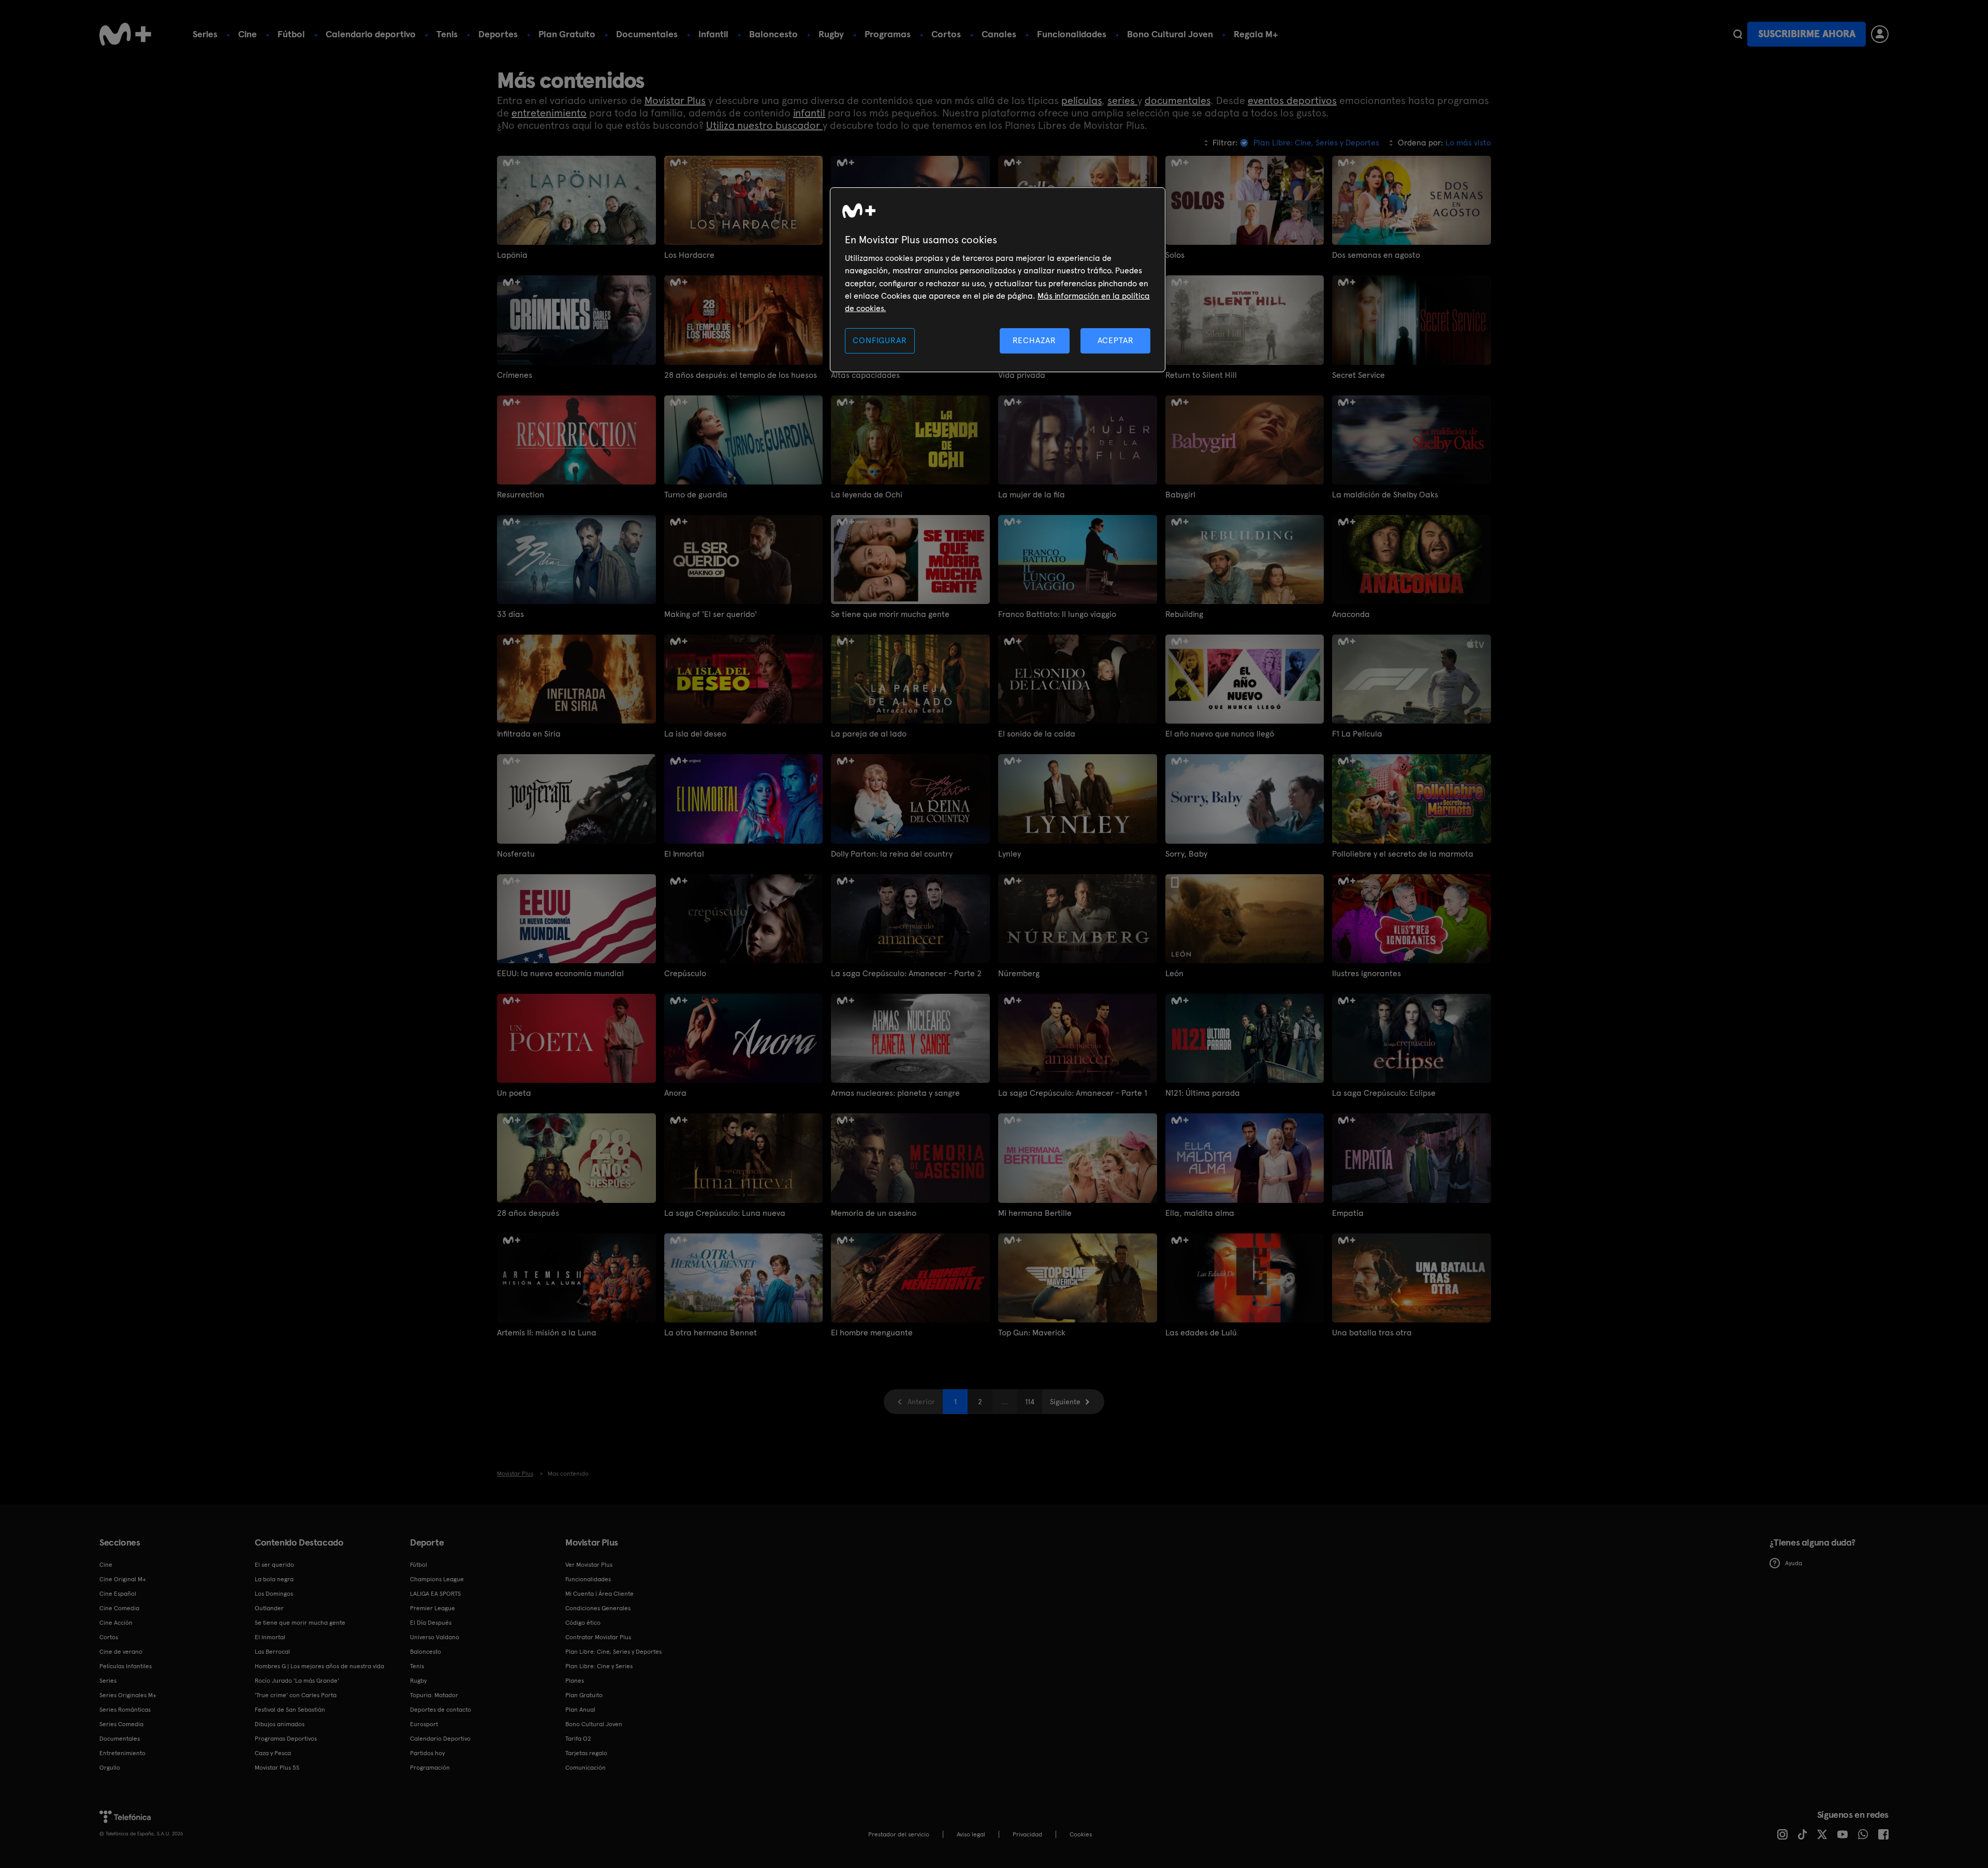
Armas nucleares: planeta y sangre (895, 1093)
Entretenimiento (122, 1753)
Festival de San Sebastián (290, 1710)
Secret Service (1358, 375)
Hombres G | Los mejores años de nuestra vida (319, 1666)
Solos (1175, 255)
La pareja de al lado (869, 734)
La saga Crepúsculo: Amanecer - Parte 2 (906, 973)
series (1122, 100)
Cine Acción (116, 1623)
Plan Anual (580, 1710)
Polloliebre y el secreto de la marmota (1403, 854)
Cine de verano (121, 1652)
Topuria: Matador (434, 1695)
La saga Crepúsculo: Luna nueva (725, 1213)
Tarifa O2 (578, 1739)
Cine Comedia (119, 1608)
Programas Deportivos (286, 1739)
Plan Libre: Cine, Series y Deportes (613, 1652)
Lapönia (512, 255)
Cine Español (118, 1594)
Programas (888, 34)
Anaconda (1351, 614)
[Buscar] (1738, 34)
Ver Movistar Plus (589, 1565)
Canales (999, 34)
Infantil (713, 34)
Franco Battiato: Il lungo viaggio (1057, 614)
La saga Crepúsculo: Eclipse (1384, 1093)
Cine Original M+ (123, 1579)
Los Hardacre (689, 255)
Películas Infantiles (126, 1666)
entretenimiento (549, 113)
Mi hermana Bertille (1035, 1213)
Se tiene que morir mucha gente (890, 614)
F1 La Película (1357, 734)
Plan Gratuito (567, 34)
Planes (575, 1681)
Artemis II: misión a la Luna (547, 1333)
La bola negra (274, 1579)
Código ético (583, 1623)
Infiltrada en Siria (529, 734)
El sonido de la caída (1037, 734)
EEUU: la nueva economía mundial (560, 973)
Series (205, 34)
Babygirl (1180, 495)
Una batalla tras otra (1372, 1333)
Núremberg (1019, 973)
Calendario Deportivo (440, 1739)
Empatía (1348, 1213)
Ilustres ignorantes (1366, 973)
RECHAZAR (1034, 340)
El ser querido (274, 1565)
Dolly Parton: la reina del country (892, 854)
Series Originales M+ (128, 1695)
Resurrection (521, 495)
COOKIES (1081, 1834)
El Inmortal (684, 854)
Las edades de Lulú (1201, 1333)
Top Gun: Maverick (1032, 1333)
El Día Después (431, 1623)
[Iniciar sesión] (1880, 34)
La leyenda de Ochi (867, 495)
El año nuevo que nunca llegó (1220, 734)
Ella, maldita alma (1200, 1213)
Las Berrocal (272, 1652)
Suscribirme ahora (1807, 34)
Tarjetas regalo (586, 1753)
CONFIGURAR (880, 340)
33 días (510, 614)
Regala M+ (1256, 34)
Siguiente (1065, 1402)
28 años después (528, 1213)
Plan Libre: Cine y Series (599, 1666)
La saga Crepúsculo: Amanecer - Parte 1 (1073, 1093)
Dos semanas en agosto (1376, 255)
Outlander (269, 1608)
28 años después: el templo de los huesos (741, 375)
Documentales (647, 34)
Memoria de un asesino (874, 1213)
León (1174, 973)
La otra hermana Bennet (711, 1333)
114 (1030, 1402)
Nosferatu (516, 854)
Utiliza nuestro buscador (764, 125)
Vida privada (1022, 375)
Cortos (946, 34)
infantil (809, 113)
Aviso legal (971, 1834)
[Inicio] (125, 34)
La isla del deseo (695, 734)
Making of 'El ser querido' (711, 614)
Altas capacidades (865, 375)
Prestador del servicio (899, 1834)
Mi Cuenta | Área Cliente (600, 1594)
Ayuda (1794, 1563)
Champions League (437, 1579)
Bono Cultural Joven (1170, 34)
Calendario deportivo (371, 34)
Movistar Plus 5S (277, 1768)
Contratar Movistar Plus (598, 1637)
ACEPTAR (1116, 340)
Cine (247, 34)
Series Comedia (121, 1724)
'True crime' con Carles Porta (296, 1695)
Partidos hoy (427, 1753)
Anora (675, 1093)
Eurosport (424, 1724)
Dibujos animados (280, 1724)
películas (1081, 100)
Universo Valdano (435, 1637)
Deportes (498, 34)
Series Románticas (125, 1710)
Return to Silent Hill (1201, 375)
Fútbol (291, 34)
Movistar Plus (675, 100)
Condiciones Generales (598, 1608)
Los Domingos (274, 1594)
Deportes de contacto (441, 1710)
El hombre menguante (872, 1333)
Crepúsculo (685, 973)
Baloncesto (773, 34)
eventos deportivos (1292, 100)
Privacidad (1027, 1834)
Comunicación (586, 1768)
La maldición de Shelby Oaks (1385, 495)
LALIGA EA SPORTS (435, 1594)
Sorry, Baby (1186, 854)
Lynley (1010, 854)
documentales (1178, 100)
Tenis (447, 34)
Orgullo (110, 1768)
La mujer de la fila (1032, 495)
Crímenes (515, 375)
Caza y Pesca (273, 1753)
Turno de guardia (696, 495)
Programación (430, 1768)
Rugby (831, 34)
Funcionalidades (1072, 34)
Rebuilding (1184, 614)
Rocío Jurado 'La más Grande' (297, 1681)
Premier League (433, 1608)
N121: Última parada (1203, 1093)
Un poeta (514, 1093)
